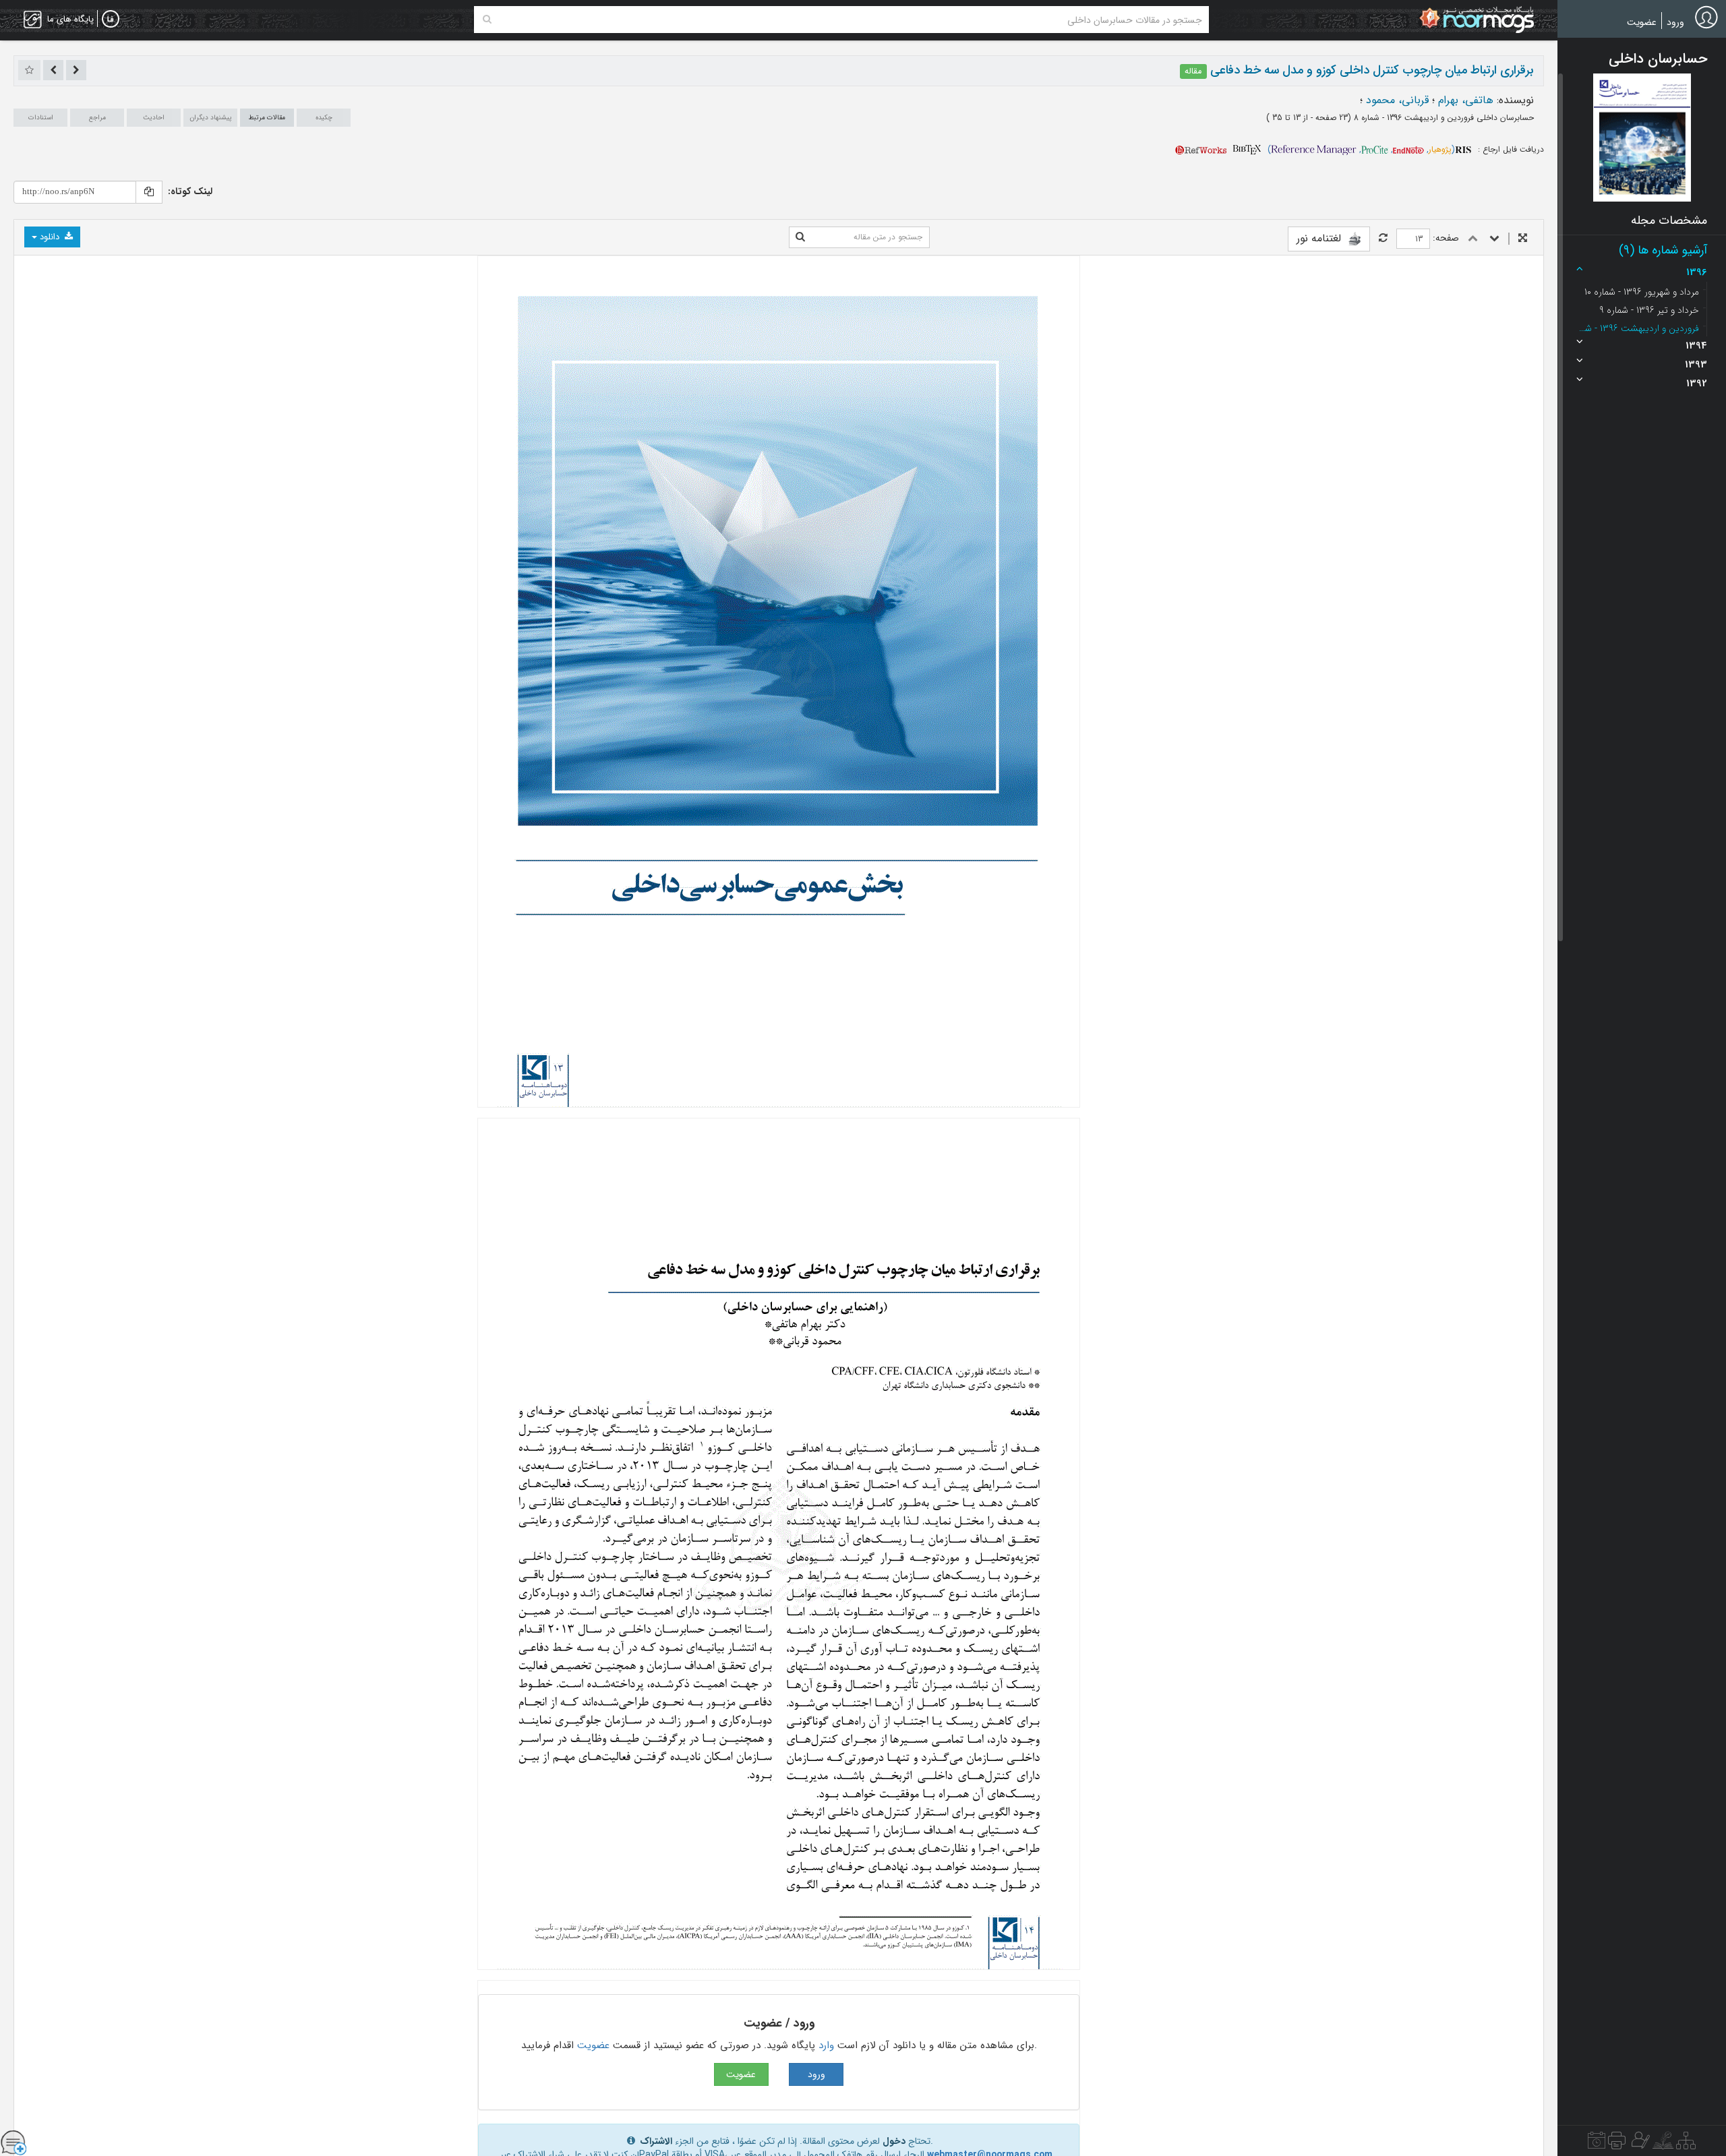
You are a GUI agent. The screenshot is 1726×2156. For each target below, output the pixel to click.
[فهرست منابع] (1686, 2144)
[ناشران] (1617, 2144)
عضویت (1642, 22)
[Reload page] (1383, 239)
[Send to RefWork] (1201, 149)
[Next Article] (53, 70)
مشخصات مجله (1669, 220)
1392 (1697, 384)
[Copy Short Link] (149, 192)
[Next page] (1494, 239)
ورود (1675, 22)
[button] (1642, 138)
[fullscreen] (1523, 239)
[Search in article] (800, 237)
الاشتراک (656, 2141)
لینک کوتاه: (190, 191)
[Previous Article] (76, 70)
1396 (1697, 272)
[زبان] (111, 20)
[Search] (487, 20)
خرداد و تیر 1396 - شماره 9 (1649, 310)
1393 (1696, 365)
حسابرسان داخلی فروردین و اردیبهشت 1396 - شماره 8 (1442, 118)
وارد (826, 2045)
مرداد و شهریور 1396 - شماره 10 (1642, 292)
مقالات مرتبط (267, 118)
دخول (894, 2141)
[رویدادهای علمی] (1597, 2144)
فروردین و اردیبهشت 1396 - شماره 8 (1638, 328)
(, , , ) (1361, 149)
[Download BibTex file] (1247, 149)
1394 (1696, 346)
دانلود (50, 237)
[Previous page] (1473, 239)
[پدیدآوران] (1639, 2144)
